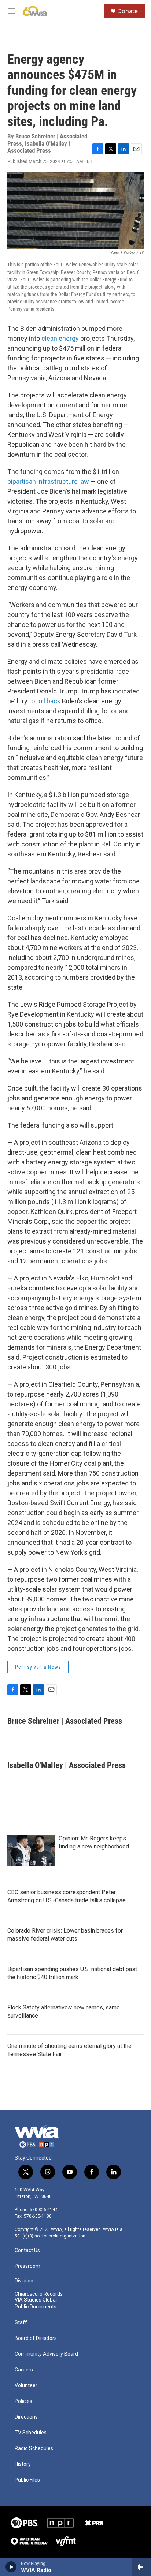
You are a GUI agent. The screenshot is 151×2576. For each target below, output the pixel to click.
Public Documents (36, 2307)
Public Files (27, 2480)
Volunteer (26, 2386)
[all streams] (141, 2567)
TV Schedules (31, 2433)
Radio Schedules (34, 2448)
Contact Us (27, 2250)
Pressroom (27, 2266)
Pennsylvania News (38, 1667)
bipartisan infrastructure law (48, 481)
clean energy (60, 338)
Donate (128, 11)
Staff (21, 2323)
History (23, 2464)
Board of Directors (36, 2338)
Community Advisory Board (46, 2354)
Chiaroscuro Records (39, 2294)
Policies (23, 2401)
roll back (48, 701)
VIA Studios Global (36, 2300)
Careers (24, 2370)
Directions (26, 2417)
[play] (11, 2567)
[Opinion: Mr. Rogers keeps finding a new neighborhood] (31, 1850)
